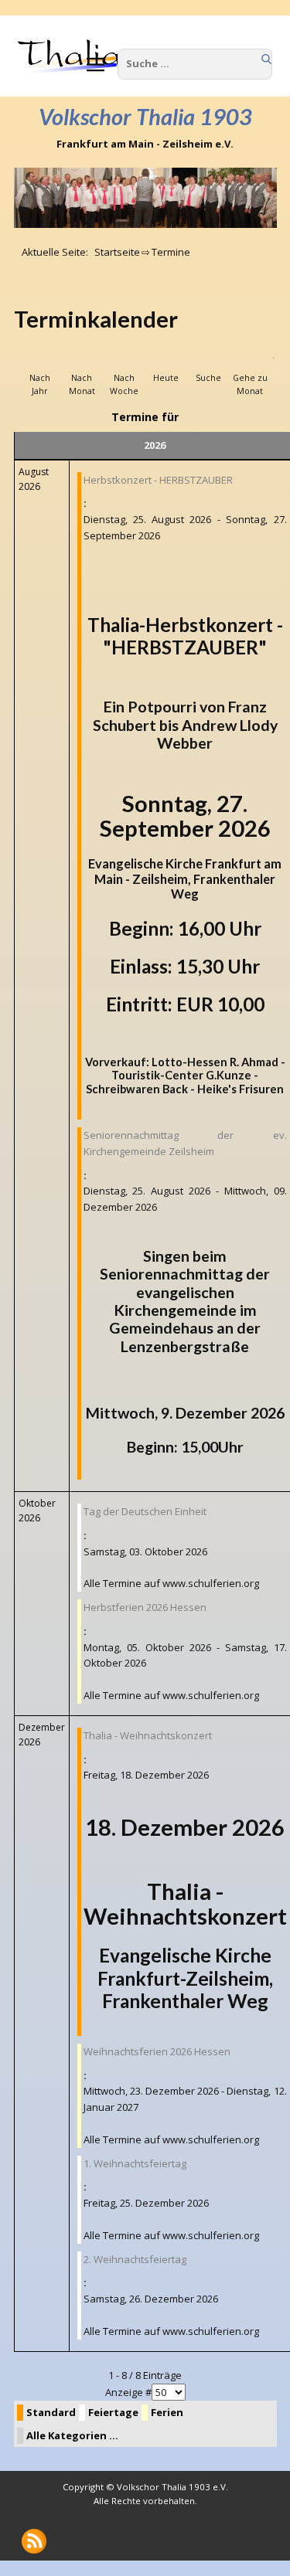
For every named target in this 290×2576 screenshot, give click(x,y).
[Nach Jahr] (40, 361)
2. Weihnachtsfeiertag (135, 2259)
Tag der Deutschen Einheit (145, 1511)
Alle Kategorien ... (72, 2435)
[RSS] (34, 2541)
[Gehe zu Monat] (250, 361)
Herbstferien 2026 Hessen (145, 1607)
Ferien (167, 2412)
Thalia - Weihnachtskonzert (148, 1735)
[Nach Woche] (124, 361)
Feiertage (113, 2412)
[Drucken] (272, 320)
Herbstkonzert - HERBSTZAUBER (158, 480)
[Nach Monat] (82, 361)
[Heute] (166, 361)
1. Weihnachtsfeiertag (135, 2163)
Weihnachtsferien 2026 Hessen (157, 2051)
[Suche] (208, 361)
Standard (51, 2412)
